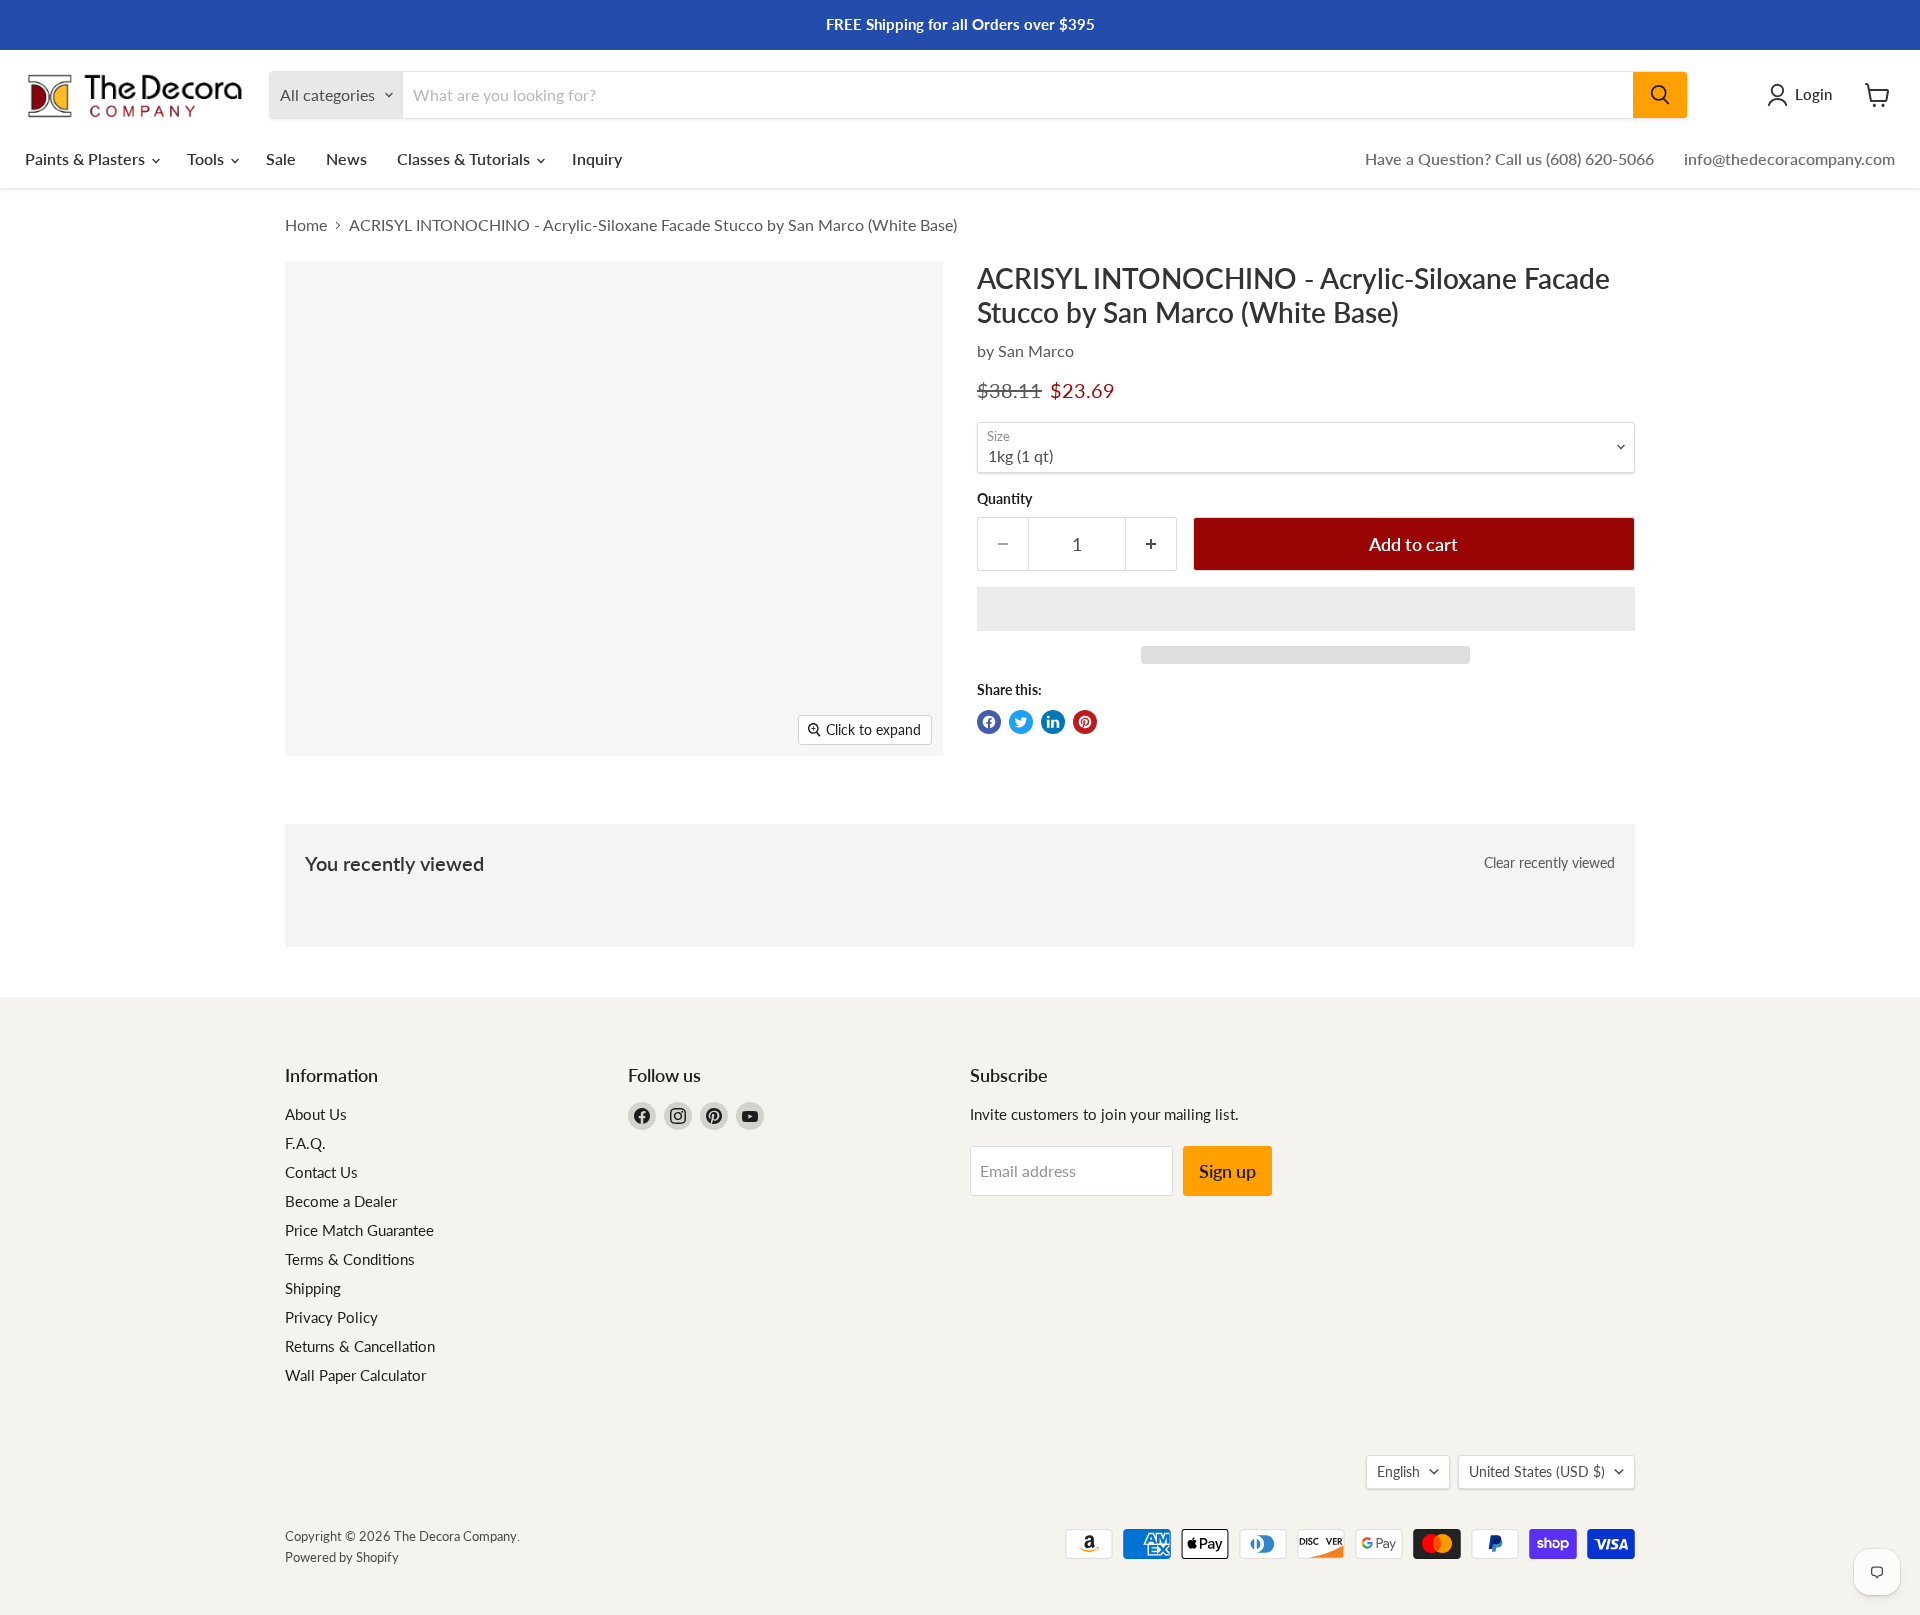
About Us (316, 1114)
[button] (1306, 609)
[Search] (1660, 95)
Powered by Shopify (342, 1557)
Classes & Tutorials (465, 158)
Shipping (313, 1288)
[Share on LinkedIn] (1053, 722)
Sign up (1227, 1171)
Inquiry (597, 158)
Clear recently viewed (1549, 863)
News (346, 158)
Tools (207, 158)
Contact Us (321, 1172)
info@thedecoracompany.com (1789, 158)
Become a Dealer (341, 1201)
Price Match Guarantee (359, 1230)
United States (1537, 1471)
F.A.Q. (305, 1143)
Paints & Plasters (87, 158)
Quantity (1004, 499)
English (1398, 1471)
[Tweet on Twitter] (1021, 722)
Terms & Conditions (350, 1259)
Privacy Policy (331, 1317)
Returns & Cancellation (360, 1346)
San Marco (1036, 350)
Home (306, 225)
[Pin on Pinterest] (1085, 722)
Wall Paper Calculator (355, 1375)
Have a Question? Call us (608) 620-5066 (1509, 158)
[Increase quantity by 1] (1151, 544)
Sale (281, 158)
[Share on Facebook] (989, 722)
